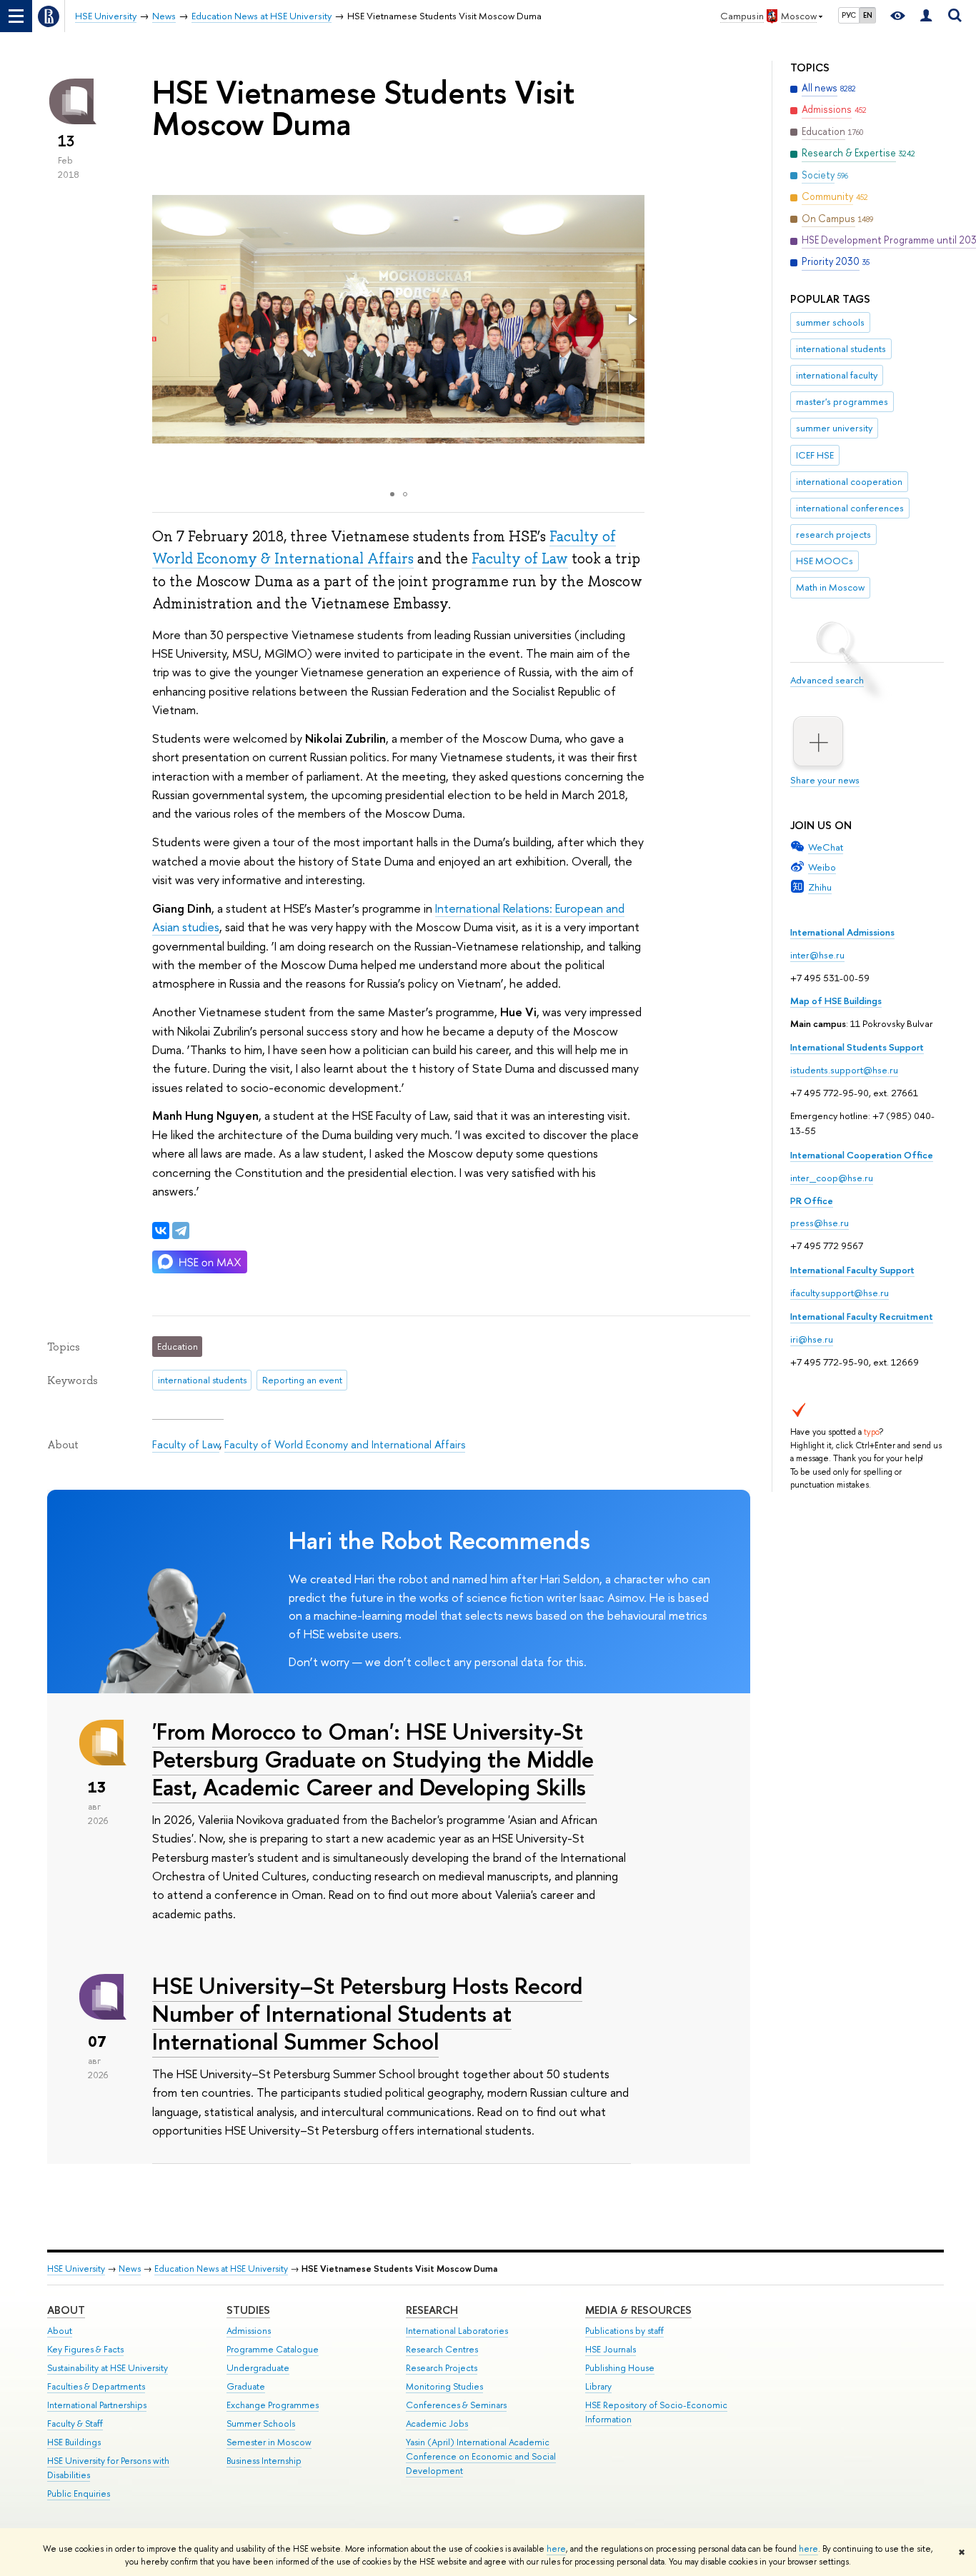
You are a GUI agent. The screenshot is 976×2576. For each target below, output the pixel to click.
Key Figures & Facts (85, 2349)
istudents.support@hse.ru (844, 1070)
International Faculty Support (852, 1270)
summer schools (830, 322)
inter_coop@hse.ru (832, 1178)
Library (598, 2386)
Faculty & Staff (75, 2424)
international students (841, 349)
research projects (833, 534)
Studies (248, 2310)
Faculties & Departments (96, 2386)
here (556, 2549)
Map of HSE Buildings (836, 1001)
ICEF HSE (815, 455)
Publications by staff (624, 2331)
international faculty (837, 375)
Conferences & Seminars (456, 2405)
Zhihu (820, 887)
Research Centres (442, 2349)
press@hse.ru (820, 1223)
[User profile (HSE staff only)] (926, 16)
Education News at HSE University (221, 2269)
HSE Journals (611, 2349)
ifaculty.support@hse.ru (840, 1293)
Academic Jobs (437, 2424)
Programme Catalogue (273, 2349)
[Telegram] (181, 1231)
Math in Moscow (830, 587)
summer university (834, 428)
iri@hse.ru (812, 1339)
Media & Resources (638, 2310)
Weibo (822, 867)
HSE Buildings (74, 2442)
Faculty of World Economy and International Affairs (345, 1444)
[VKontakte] (161, 1231)
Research (432, 2310)
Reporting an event (302, 1380)
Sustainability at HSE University (108, 2368)
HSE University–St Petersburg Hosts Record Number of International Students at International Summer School (367, 2013)
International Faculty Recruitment (862, 1316)
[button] (632, 319)
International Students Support (857, 1047)
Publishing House (620, 2368)
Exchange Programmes (273, 2405)
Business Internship (264, 2461)
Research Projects (442, 2368)
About (66, 2310)
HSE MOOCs (825, 561)
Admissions (249, 2331)
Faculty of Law (520, 558)
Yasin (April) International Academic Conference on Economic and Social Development (481, 2456)
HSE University (76, 2269)
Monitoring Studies (444, 2386)
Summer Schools (261, 2424)
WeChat (826, 847)
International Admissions (842, 932)
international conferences (850, 508)
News (130, 2269)
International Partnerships (97, 2405)
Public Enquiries (79, 2494)
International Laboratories (457, 2331)
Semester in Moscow (269, 2442)
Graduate (246, 2386)
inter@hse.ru (817, 955)
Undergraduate (258, 2368)
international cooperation (849, 481)
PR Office (812, 1201)
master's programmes (842, 401)
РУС (849, 15)
